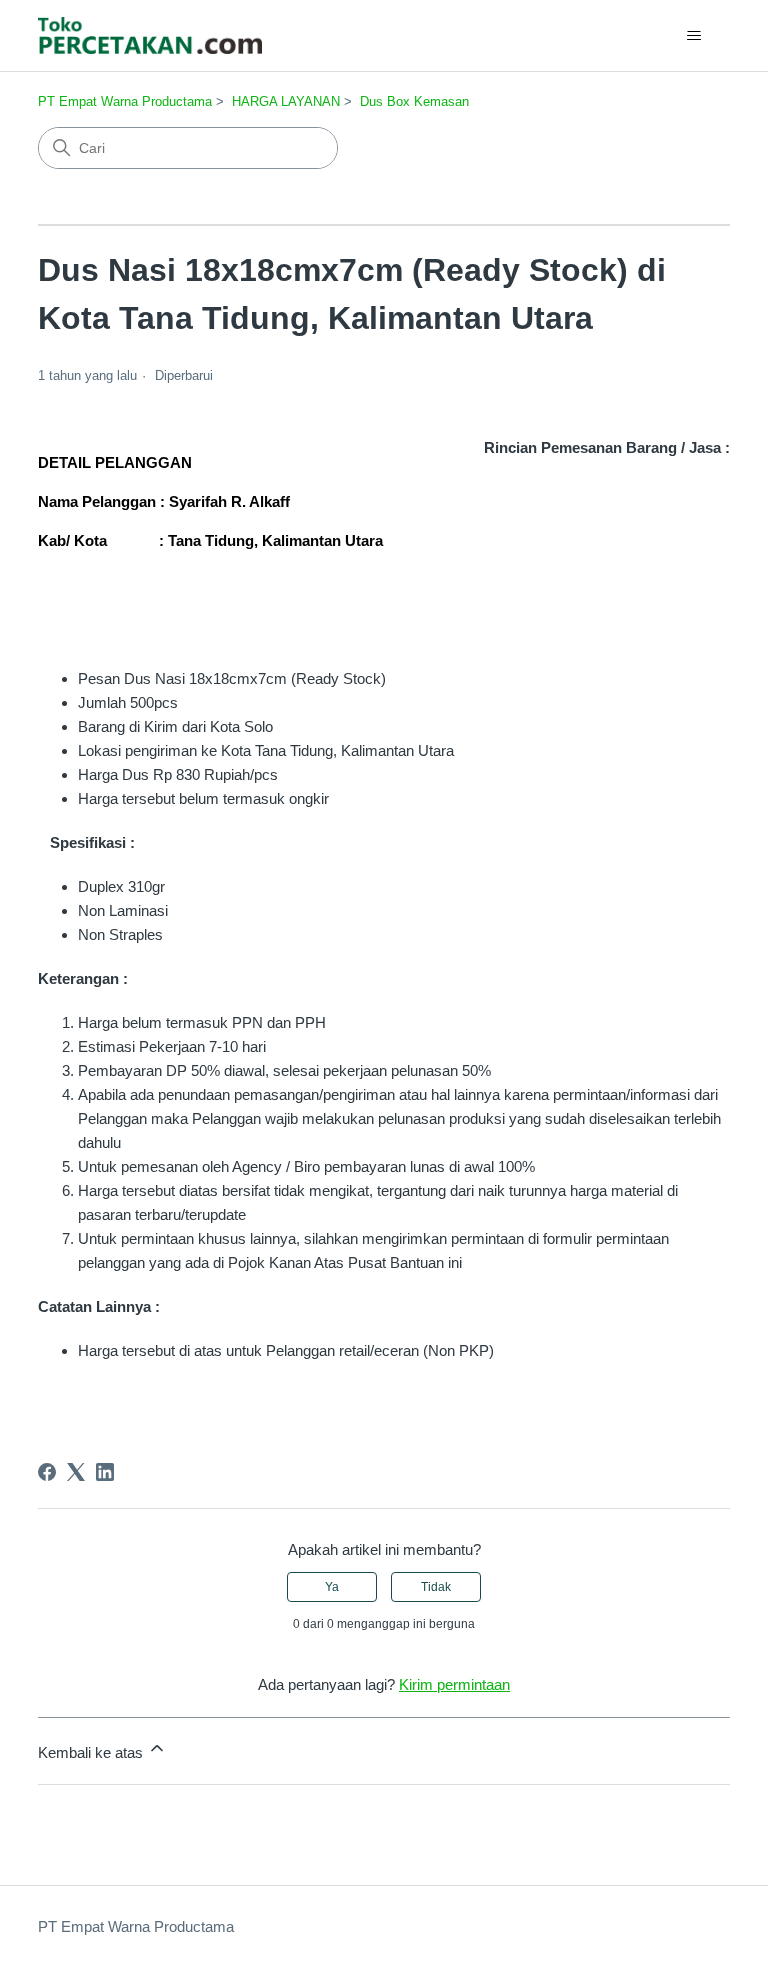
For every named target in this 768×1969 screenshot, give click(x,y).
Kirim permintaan (454, 1684)
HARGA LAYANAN (286, 101)
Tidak (436, 1587)
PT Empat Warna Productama (125, 101)
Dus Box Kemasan (414, 101)
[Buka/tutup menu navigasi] (694, 36)
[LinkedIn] (105, 1472)
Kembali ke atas (92, 1752)
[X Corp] (76, 1472)
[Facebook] (47, 1472)
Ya (332, 1587)
